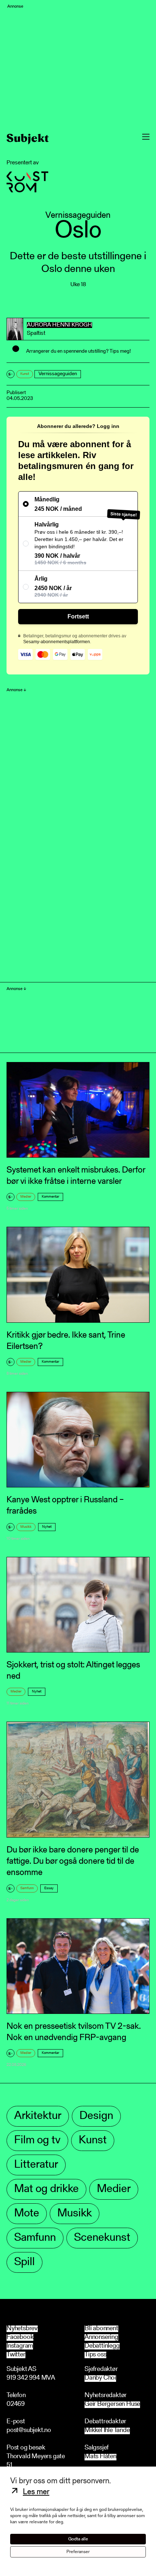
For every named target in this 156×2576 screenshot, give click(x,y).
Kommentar (50, 1197)
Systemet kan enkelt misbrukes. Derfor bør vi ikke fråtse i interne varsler (76, 1176)
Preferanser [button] (78, 2552)
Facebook (20, 2337)
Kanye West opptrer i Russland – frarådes (65, 1506)
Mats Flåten (100, 2457)
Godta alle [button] (78, 2539)
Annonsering (101, 2337)
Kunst (25, 374)
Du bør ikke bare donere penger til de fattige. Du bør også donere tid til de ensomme (73, 1862)
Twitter (16, 2355)
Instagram (20, 2346)
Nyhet (47, 1527)
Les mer (36, 2492)
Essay (49, 1888)
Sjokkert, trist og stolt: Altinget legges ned (73, 1671)
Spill (24, 2262)
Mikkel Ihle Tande (107, 2431)
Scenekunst (102, 2238)
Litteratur (36, 2165)
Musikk (26, 1527)
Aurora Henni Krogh (59, 325)
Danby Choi (100, 2378)
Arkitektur (38, 2116)
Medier (26, 1197)
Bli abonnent (101, 2329)
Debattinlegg (102, 2346)
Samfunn (27, 1888)
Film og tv (37, 2141)
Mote (27, 2214)
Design (96, 2116)
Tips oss (95, 2355)
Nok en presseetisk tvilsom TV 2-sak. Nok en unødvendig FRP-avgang (74, 2032)
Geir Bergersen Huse (112, 2405)
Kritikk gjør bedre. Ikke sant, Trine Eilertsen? (66, 1341)
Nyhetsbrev (22, 2329)
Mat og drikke (46, 2189)
